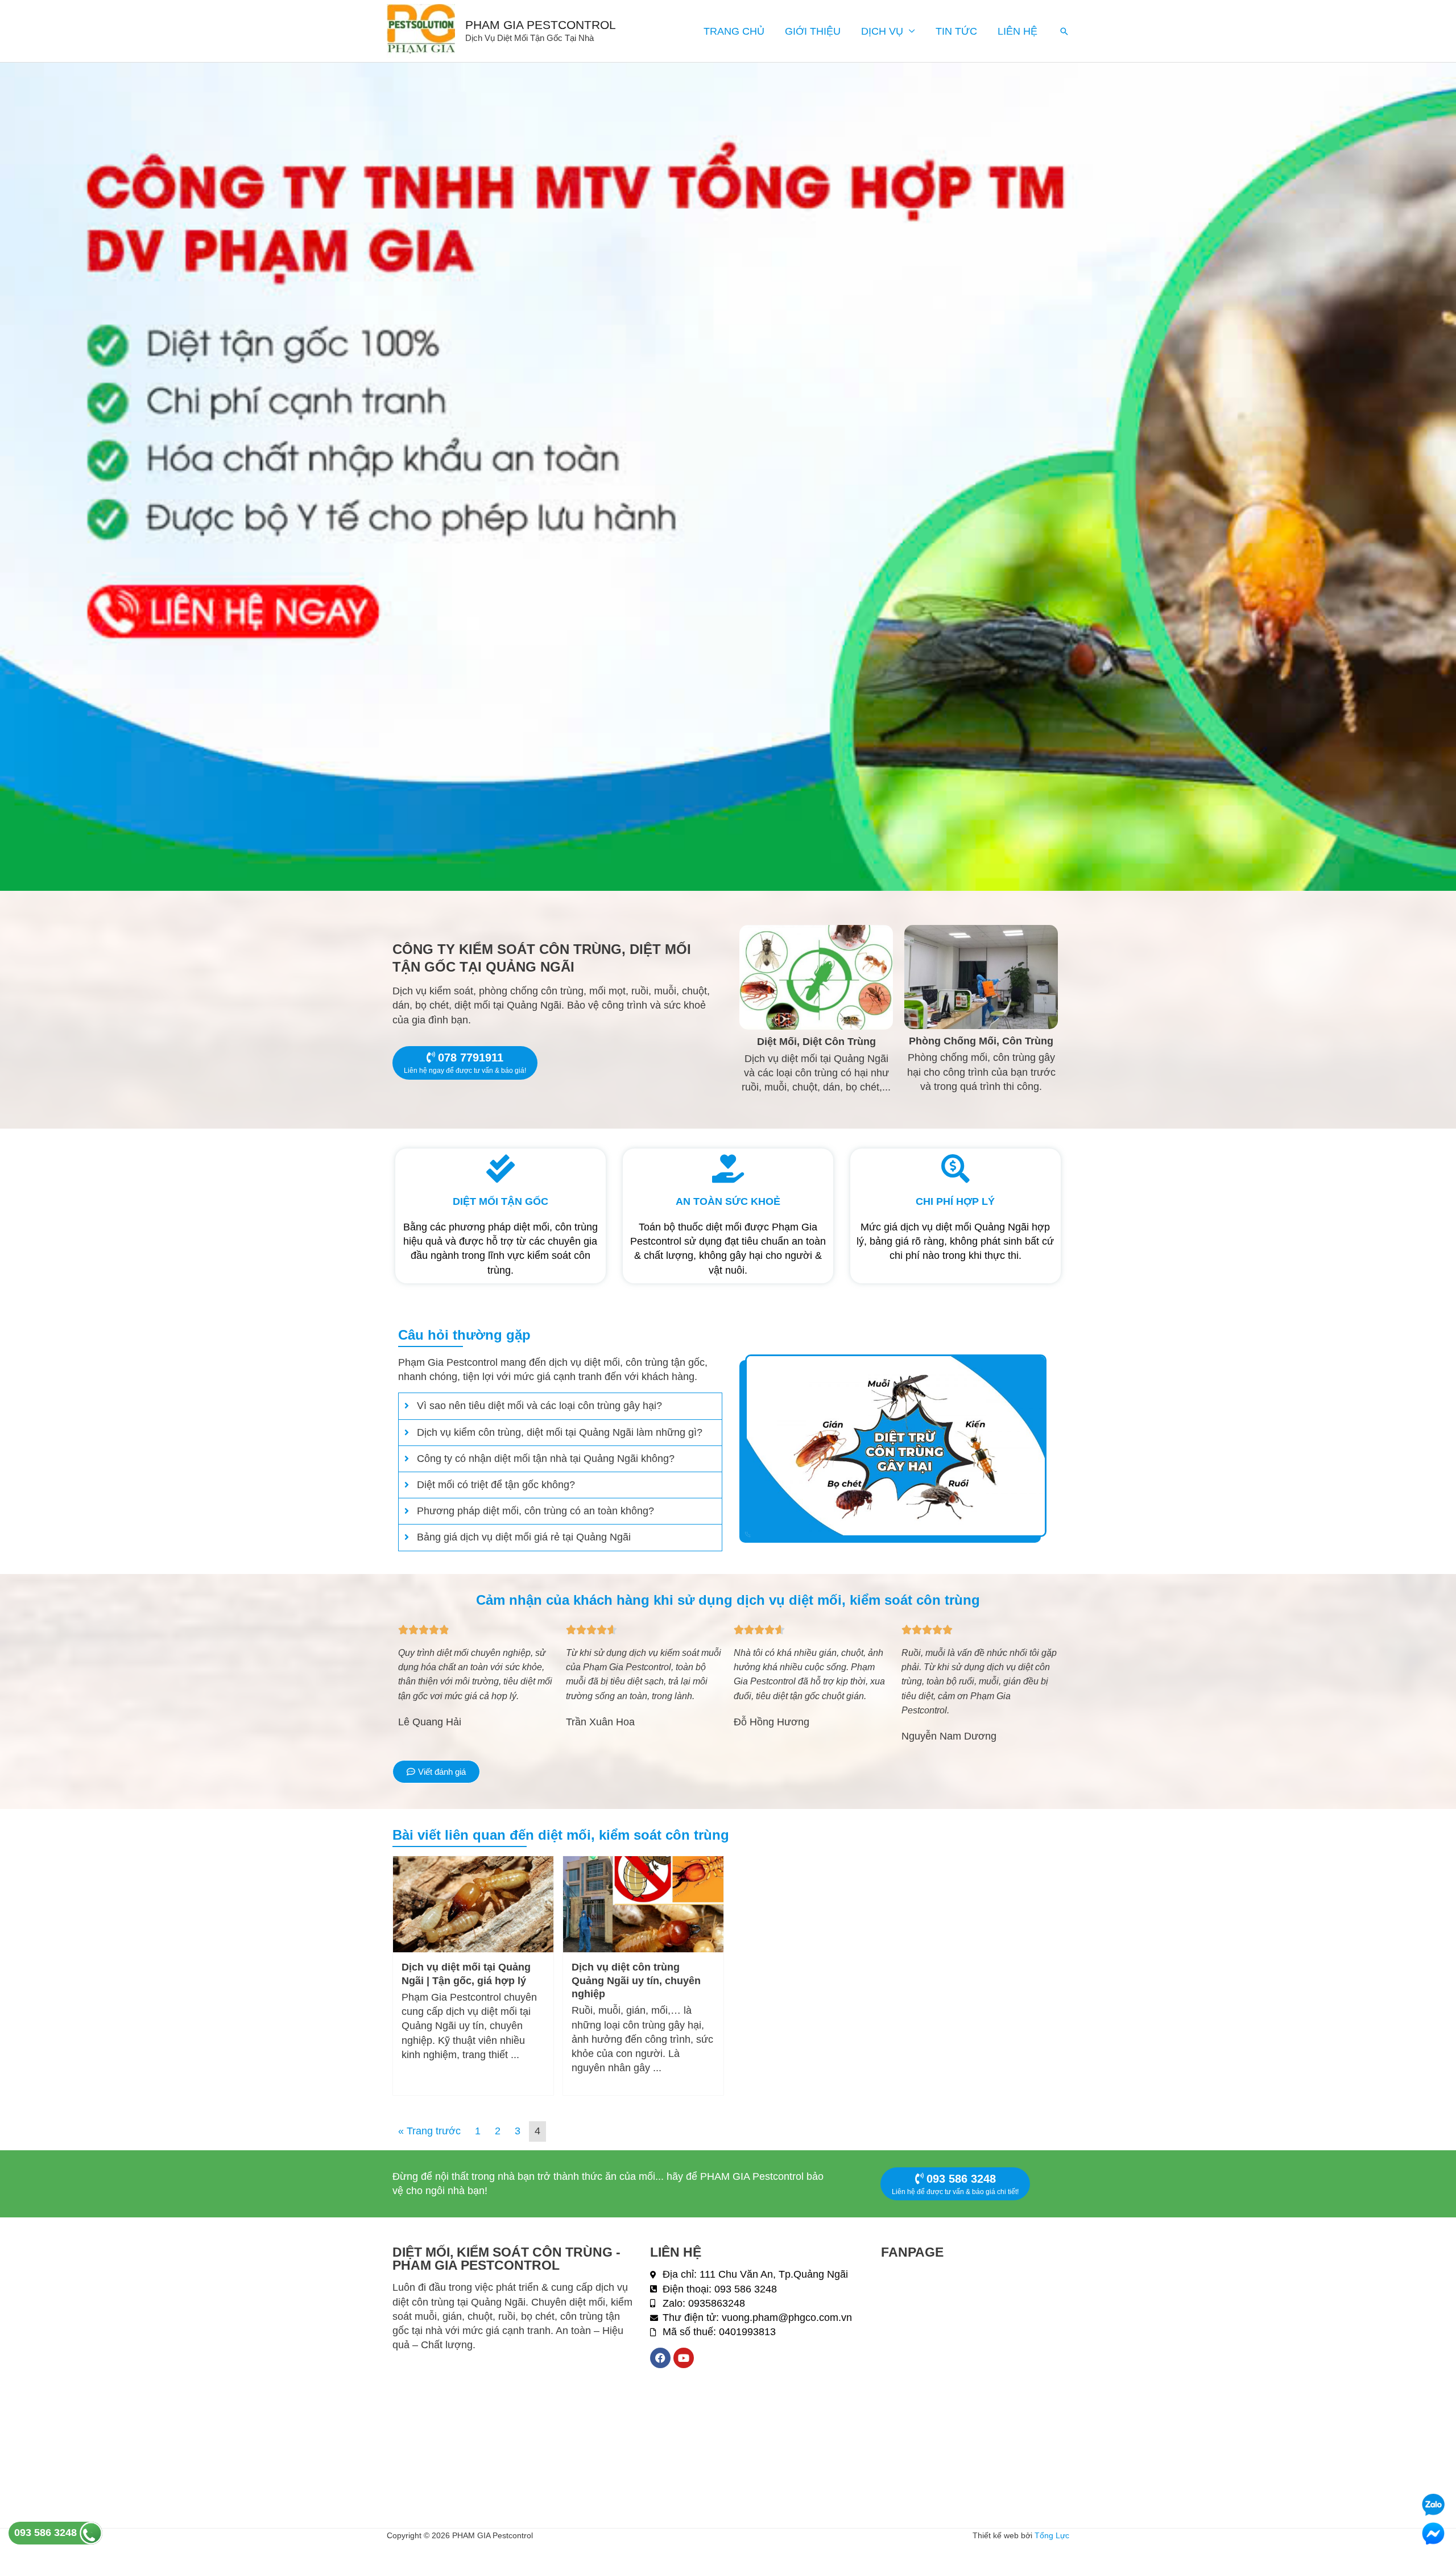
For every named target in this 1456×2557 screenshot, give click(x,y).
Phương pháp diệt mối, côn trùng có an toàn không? (535, 1511)
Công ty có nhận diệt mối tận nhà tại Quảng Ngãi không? (546, 1459)
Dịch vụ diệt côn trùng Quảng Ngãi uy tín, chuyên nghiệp (636, 1980)
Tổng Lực (1052, 2535)
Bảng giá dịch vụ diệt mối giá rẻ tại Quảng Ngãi (524, 1537)
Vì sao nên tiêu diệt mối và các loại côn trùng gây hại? (539, 1406)
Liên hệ (1017, 31)
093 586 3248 (47, 2533)
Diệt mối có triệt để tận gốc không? (496, 1485)
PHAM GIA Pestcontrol (541, 25)
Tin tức (956, 31)
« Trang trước (429, 2131)
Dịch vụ (882, 31)
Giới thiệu (813, 31)
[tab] (560, 1406)
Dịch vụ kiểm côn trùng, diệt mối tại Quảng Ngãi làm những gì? (560, 1432)
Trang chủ (734, 31)
